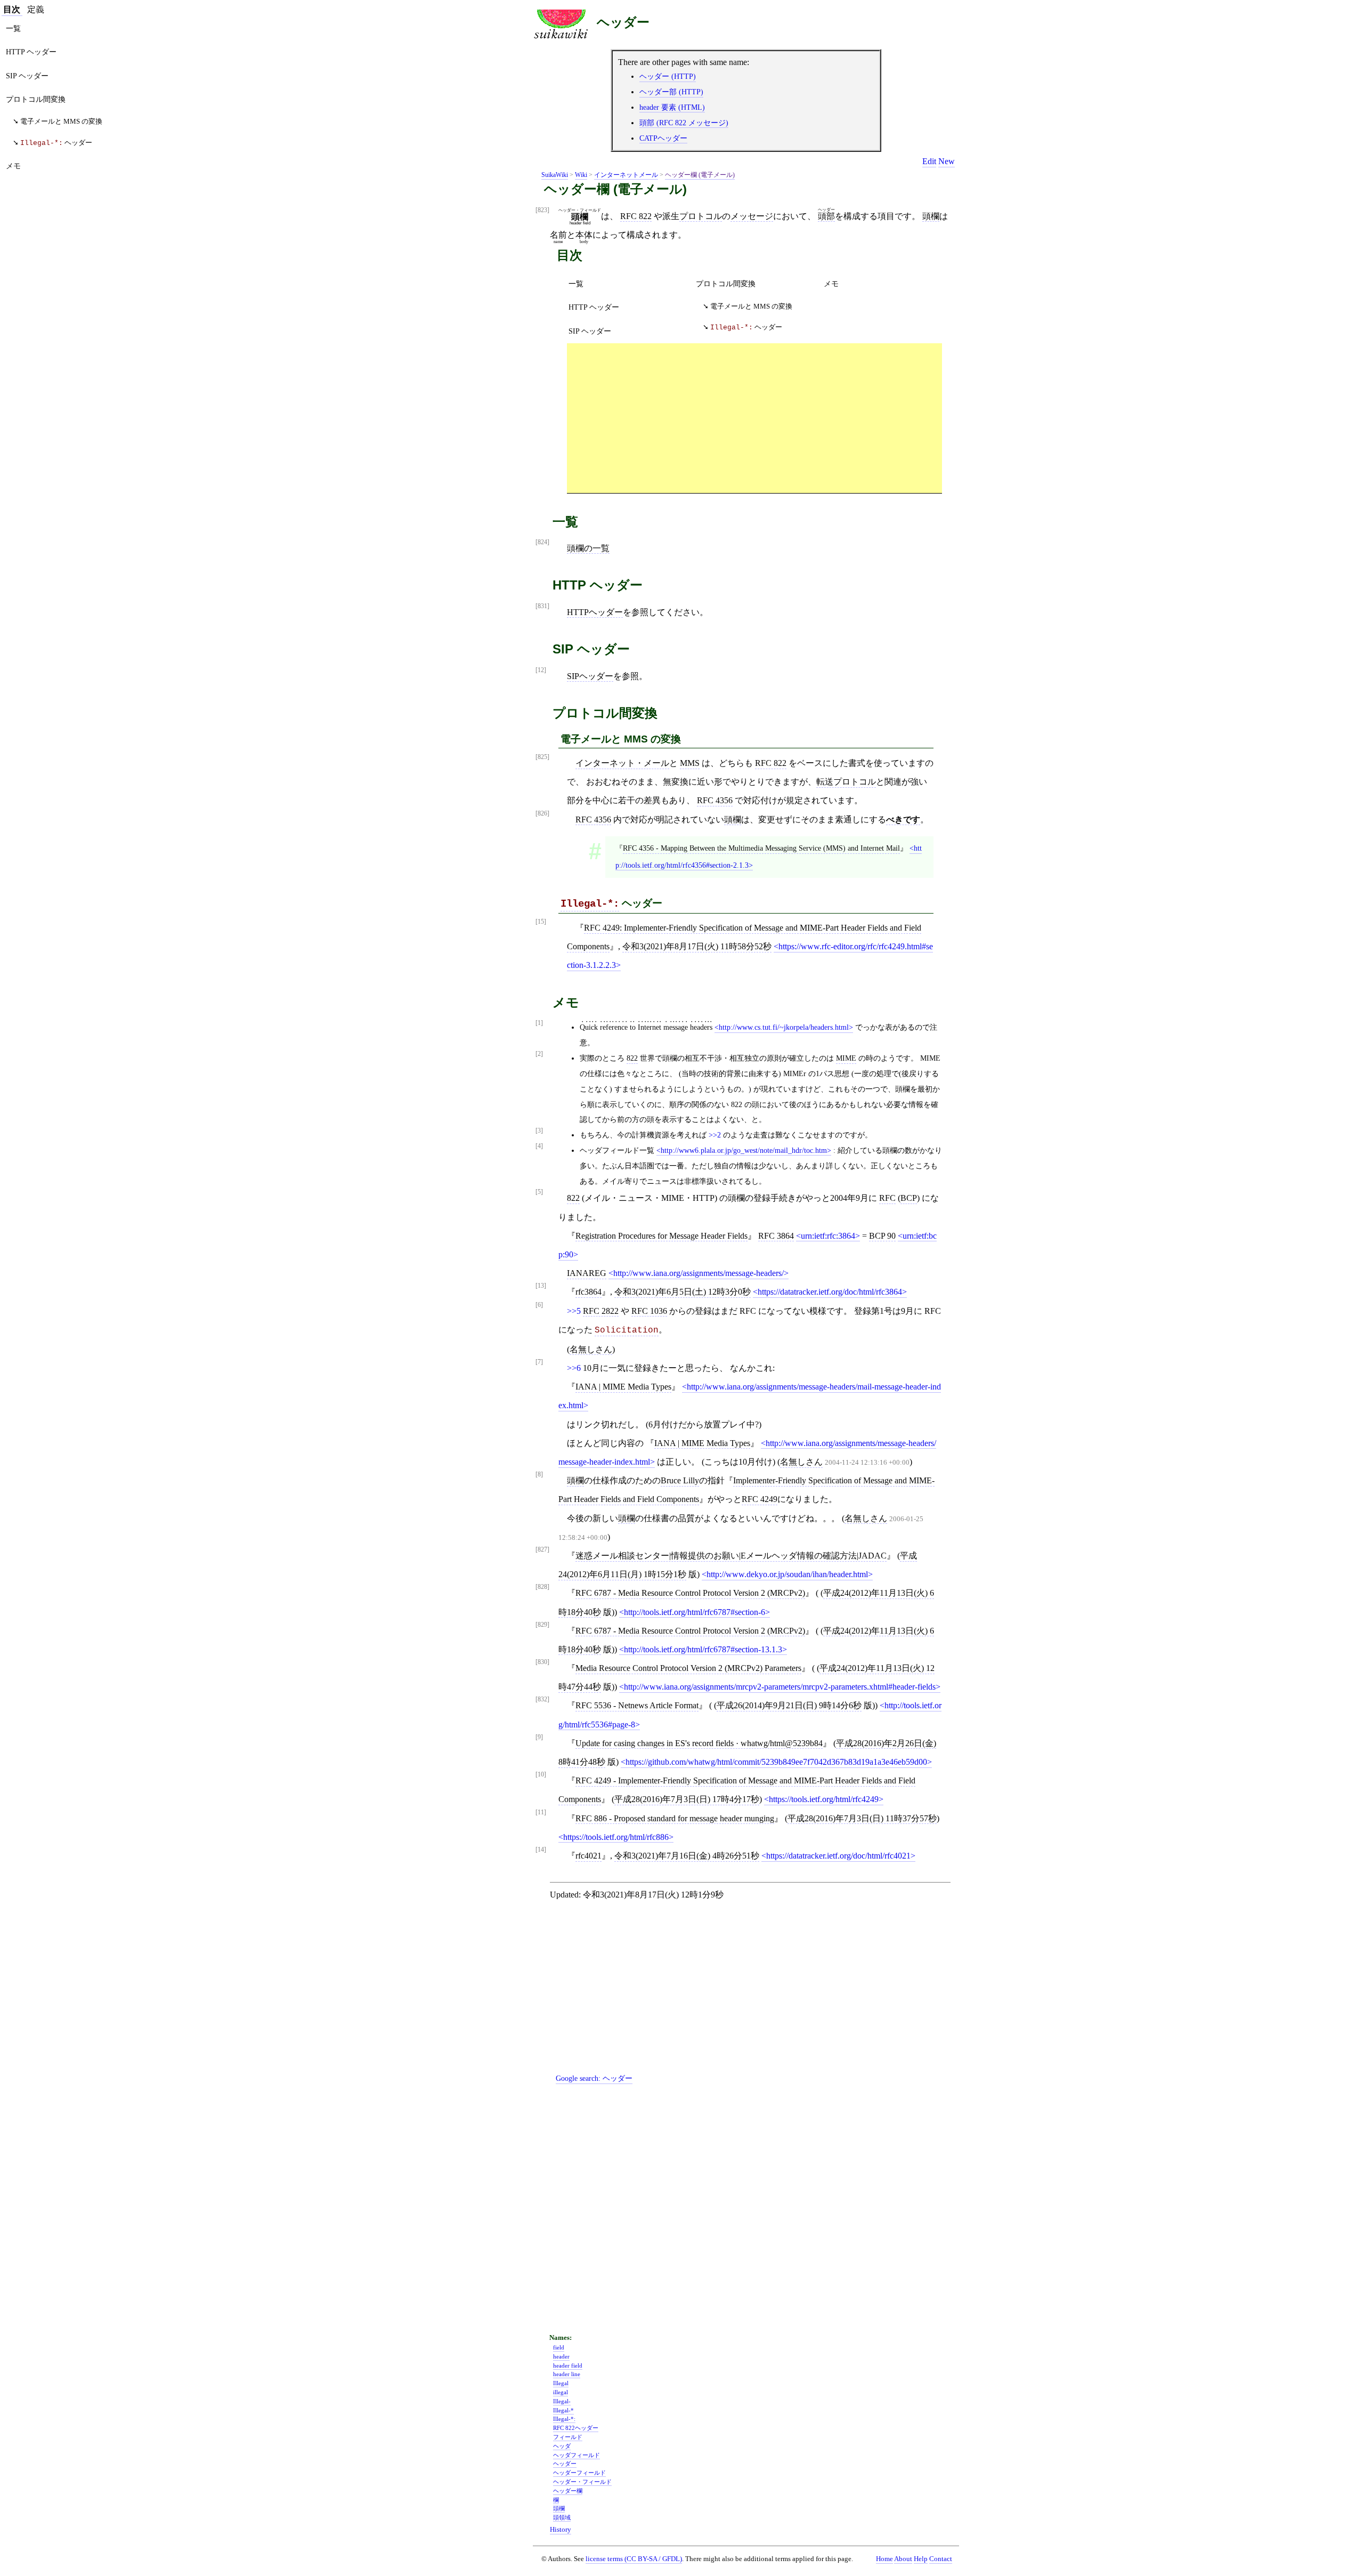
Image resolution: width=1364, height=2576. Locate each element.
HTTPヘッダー (595, 612)
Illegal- (562, 2401)
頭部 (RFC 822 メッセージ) (684, 123)
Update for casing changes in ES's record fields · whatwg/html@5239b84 (699, 1743)
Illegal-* (563, 2410)
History (561, 2530)
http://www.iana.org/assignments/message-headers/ (699, 1273)
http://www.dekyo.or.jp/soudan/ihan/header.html (787, 1574)
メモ (831, 284)
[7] (539, 1362)
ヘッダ (562, 2446)
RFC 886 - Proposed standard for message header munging (675, 1818)
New (947, 161)
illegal (561, 2392)
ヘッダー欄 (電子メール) (700, 175)
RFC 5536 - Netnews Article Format (637, 1705)
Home (884, 2559)
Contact (941, 2559)
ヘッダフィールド (577, 2455)
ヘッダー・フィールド (582, 2482)
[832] (542, 1699)
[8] (539, 1475)
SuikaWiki (555, 175)
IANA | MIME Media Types (623, 1387)
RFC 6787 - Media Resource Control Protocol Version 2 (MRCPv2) (690, 1593)
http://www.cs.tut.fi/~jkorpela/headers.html (784, 1027)
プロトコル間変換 (726, 284)
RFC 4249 (760, 1499)
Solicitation (627, 1330)
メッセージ (752, 216)
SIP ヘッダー (590, 331)
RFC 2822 (601, 1311)
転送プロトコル (846, 782)
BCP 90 (882, 1236)
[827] (542, 1550)
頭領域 (562, 2517)
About (903, 2559)
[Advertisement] (754, 418)
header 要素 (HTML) (672, 107)
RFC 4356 (715, 800)
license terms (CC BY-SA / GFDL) (634, 2559)
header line (567, 2374)
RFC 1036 (649, 1311)
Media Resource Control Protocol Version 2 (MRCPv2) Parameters (688, 1668)
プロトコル (701, 216)
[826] (542, 814)
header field (568, 2365)
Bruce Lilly (680, 1480)
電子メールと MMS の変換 (751, 306)
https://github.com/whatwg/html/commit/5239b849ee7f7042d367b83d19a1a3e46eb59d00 (776, 1762)
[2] (539, 1054)
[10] (541, 1775)
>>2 (715, 1135)
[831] (542, 606)
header (561, 2356)
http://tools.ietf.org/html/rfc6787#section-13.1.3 (703, 1649)
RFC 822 (636, 216)
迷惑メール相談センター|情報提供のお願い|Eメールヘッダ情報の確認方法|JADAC (731, 1556)
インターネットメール (626, 175)
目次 (12, 9)
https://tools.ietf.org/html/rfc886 (616, 1837)
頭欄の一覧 (588, 548)
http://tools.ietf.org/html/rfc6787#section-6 (695, 1612)
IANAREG (587, 1273)
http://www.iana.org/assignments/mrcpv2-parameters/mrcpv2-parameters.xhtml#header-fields (780, 1687)
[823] (542, 210)
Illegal (561, 2383)
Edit (929, 161)
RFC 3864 (776, 1236)
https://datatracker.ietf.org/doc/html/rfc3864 (830, 1292)
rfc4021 (588, 1856)
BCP (909, 1198)
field (559, 2347)
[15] (541, 922)
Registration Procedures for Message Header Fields (661, 1236)
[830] (542, 1662)
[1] (539, 1023)
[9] (539, 1737)
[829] (542, 1625)
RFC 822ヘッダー (576, 2428)
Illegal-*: (590, 904)
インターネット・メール (622, 763)
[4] (539, 1146)
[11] (541, 1812)
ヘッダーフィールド (579, 2473)
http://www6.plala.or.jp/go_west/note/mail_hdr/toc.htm (744, 1150)
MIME (846, 1058)
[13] (541, 1286)
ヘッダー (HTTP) (668, 76)
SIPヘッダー (590, 676)
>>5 (574, 1311)
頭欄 (931, 216)
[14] (541, 1850)
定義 (36, 9)
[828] (542, 1587)
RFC (887, 1198)
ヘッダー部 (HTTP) (671, 92)
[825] (542, 757)
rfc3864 (588, 1292)
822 (632, 1058)
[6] (539, 1305)
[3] (539, 1131)
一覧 (576, 284)
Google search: (594, 2078)
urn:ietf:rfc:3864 (828, 1236)
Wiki (581, 175)
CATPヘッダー (663, 138)
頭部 (826, 216)
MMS (690, 763)
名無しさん (591, 1349)
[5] (539, 1192)
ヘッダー (623, 22)
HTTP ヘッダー (594, 307)
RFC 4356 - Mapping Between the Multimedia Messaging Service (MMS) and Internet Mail (761, 848)
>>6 (574, 1368)
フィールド (568, 2437)
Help (921, 2559)
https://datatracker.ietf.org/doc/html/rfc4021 (838, 1856)
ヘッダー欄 (568, 2491)
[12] (541, 670)
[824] (542, 542)
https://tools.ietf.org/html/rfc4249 (824, 1799)
